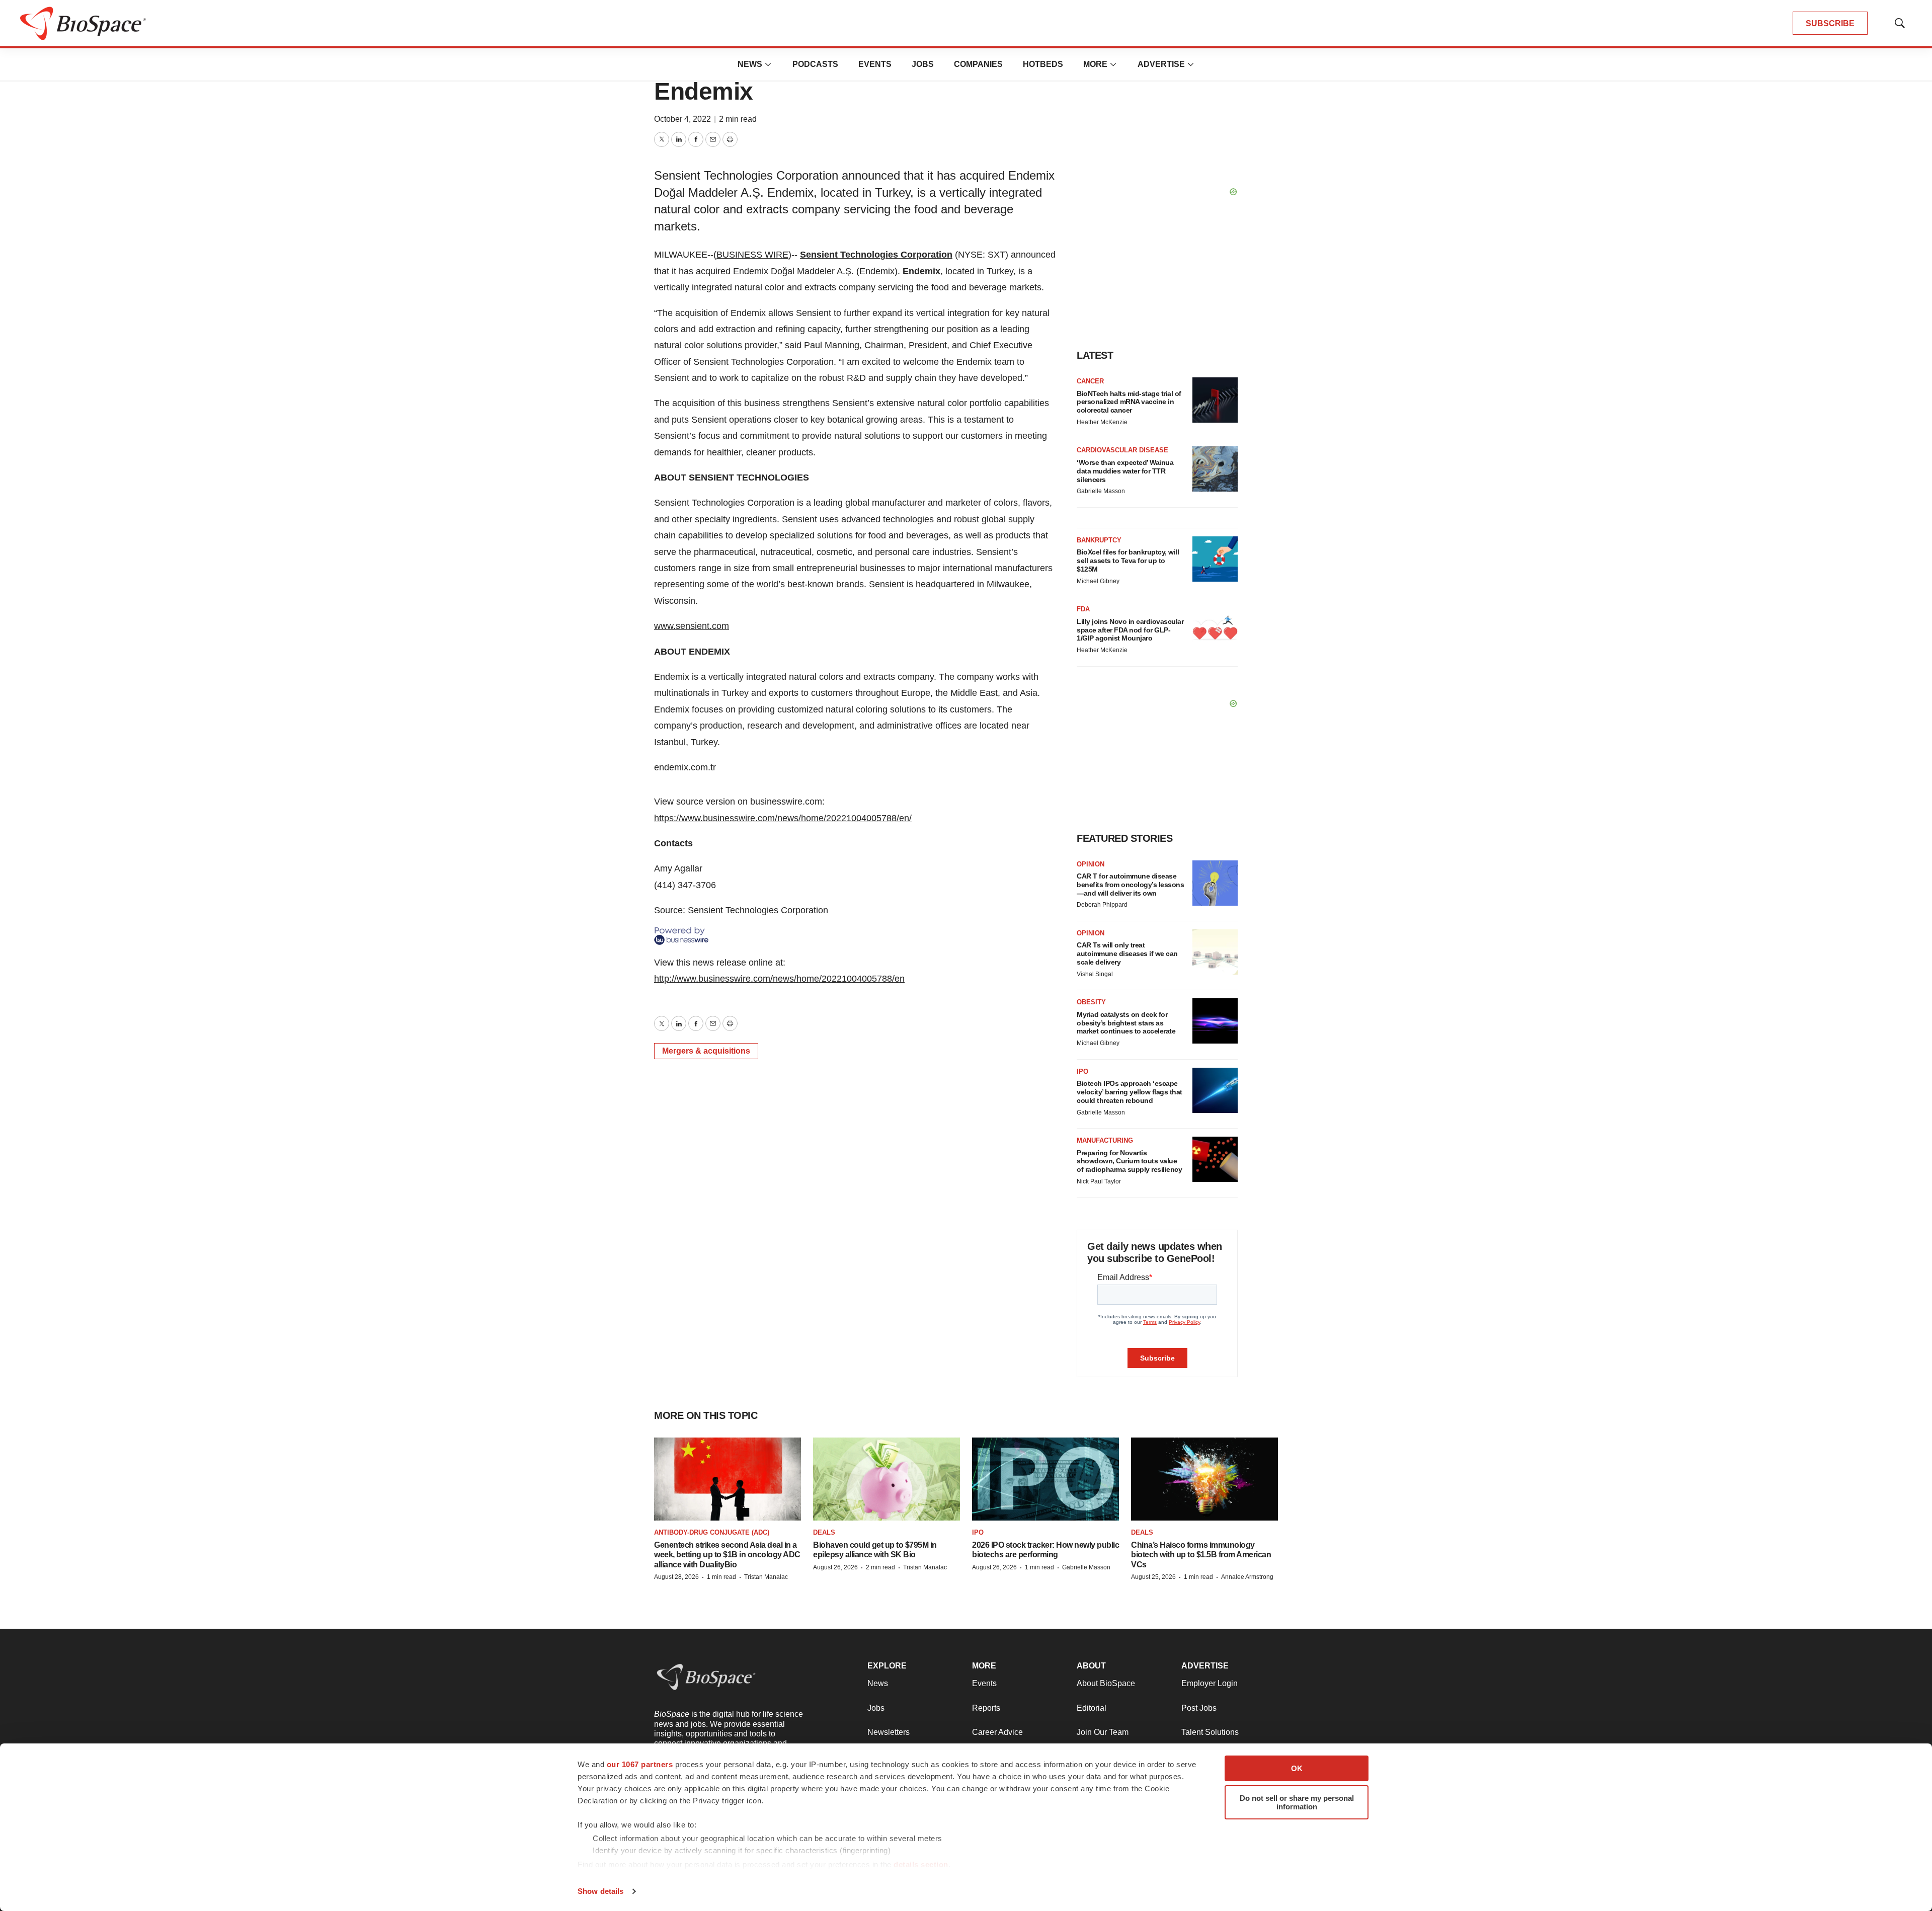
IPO (1082, 1071)
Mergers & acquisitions (706, 1051)
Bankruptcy (1099, 540)
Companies (978, 64)
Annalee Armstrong (1247, 1577)
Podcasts (815, 64)
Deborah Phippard (1102, 905)
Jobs (923, 64)
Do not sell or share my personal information (1297, 1802)
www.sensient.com (692, 626)
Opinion (1091, 864)
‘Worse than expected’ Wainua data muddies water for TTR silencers (1125, 471)
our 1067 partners (640, 1764)
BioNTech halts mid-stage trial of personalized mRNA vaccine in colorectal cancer (1129, 402)
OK (1297, 1768)
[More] (768, 64)
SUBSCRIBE (1830, 23)
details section (921, 1864)
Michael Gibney (1098, 581)
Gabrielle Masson (1101, 491)
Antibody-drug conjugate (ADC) (712, 1532)
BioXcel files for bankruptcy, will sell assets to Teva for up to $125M (1128, 561)
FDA (1083, 609)
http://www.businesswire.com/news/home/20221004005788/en (779, 979)
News (750, 64)
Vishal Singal (1095, 974)
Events (875, 64)
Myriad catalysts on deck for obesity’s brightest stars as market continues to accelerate (1126, 1023)
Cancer (1090, 381)
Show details (600, 1891)
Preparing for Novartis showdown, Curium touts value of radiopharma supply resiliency (1129, 1161)
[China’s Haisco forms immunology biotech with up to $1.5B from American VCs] (1204, 1479)
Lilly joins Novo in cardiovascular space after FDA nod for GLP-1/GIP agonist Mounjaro (1130, 630)
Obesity (1091, 1002)
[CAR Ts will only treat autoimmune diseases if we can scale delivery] (1215, 952)
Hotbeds (1043, 64)
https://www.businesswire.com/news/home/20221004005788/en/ (783, 818)
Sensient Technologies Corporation (876, 255)
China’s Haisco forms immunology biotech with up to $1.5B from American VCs (1201, 1555)
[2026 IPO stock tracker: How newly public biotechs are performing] (1045, 1479)
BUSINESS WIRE (752, 255)
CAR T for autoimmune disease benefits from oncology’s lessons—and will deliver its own (1130, 885)
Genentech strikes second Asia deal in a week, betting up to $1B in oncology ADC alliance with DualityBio (727, 1555)
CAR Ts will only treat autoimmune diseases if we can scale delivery (1127, 953)
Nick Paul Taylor (1099, 1181)
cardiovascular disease (1122, 450)
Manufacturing (1105, 1140)
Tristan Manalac (766, 1577)
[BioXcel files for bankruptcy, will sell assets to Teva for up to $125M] (1215, 559)
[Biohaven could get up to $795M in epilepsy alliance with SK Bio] (887, 1479)
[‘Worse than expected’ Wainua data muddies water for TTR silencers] (1215, 469)
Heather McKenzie (1102, 422)
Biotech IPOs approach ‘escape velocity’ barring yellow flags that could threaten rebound (1130, 1092)
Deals (824, 1532)
